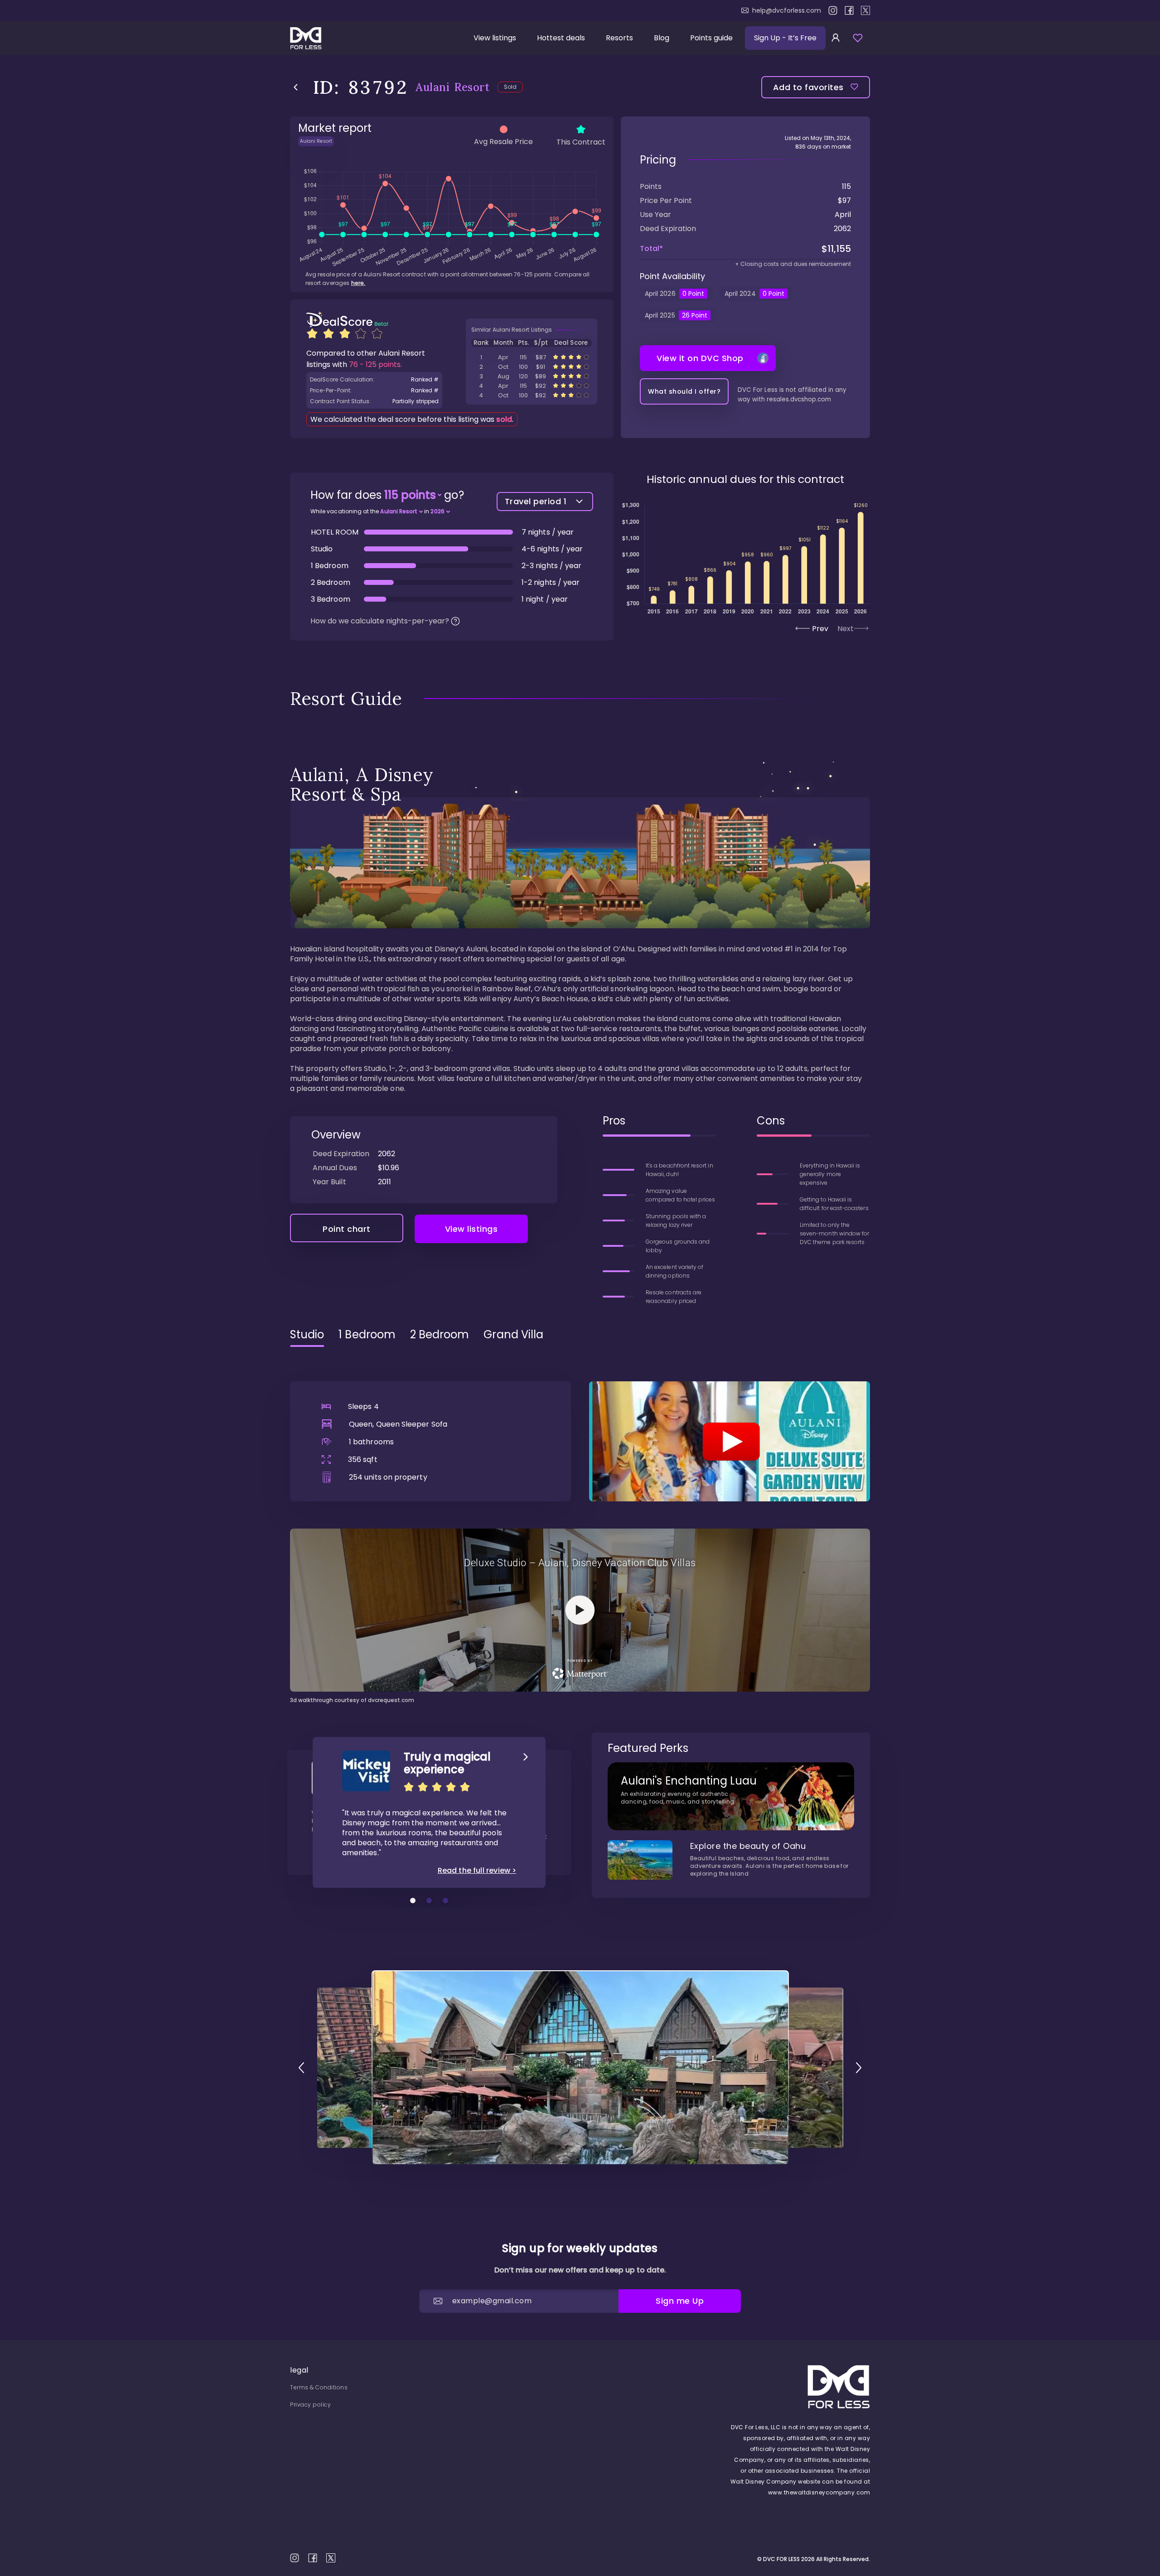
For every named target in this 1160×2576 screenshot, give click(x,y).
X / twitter (865, 10)
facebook (849, 10)
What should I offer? (684, 391)
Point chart (347, 1229)
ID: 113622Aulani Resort (532, 395)
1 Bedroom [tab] (367, 1335)
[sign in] (836, 38)
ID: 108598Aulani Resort (532, 367)
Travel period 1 (536, 501)
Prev (820, 629)
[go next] (859, 2068)
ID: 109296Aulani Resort (532, 357)
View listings (495, 38)
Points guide (711, 38)
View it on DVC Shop (700, 358)
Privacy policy (310, 2405)
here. (358, 283)
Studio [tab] (307, 1335)
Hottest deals (561, 38)
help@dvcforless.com (787, 10)
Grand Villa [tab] (513, 1335)
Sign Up (785, 38)
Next (846, 629)
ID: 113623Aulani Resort (532, 376)
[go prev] (301, 2068)
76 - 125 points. (375, 364)
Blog (662, 38)
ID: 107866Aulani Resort (532, 386)
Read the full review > (477, 1871)
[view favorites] (858, 38)
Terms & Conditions (319, 2387)
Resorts (619, 38)
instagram (833, 10)
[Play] (730, 1441)
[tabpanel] (580, 1529)
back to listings (296, 87)
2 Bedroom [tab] (440, 1335)
